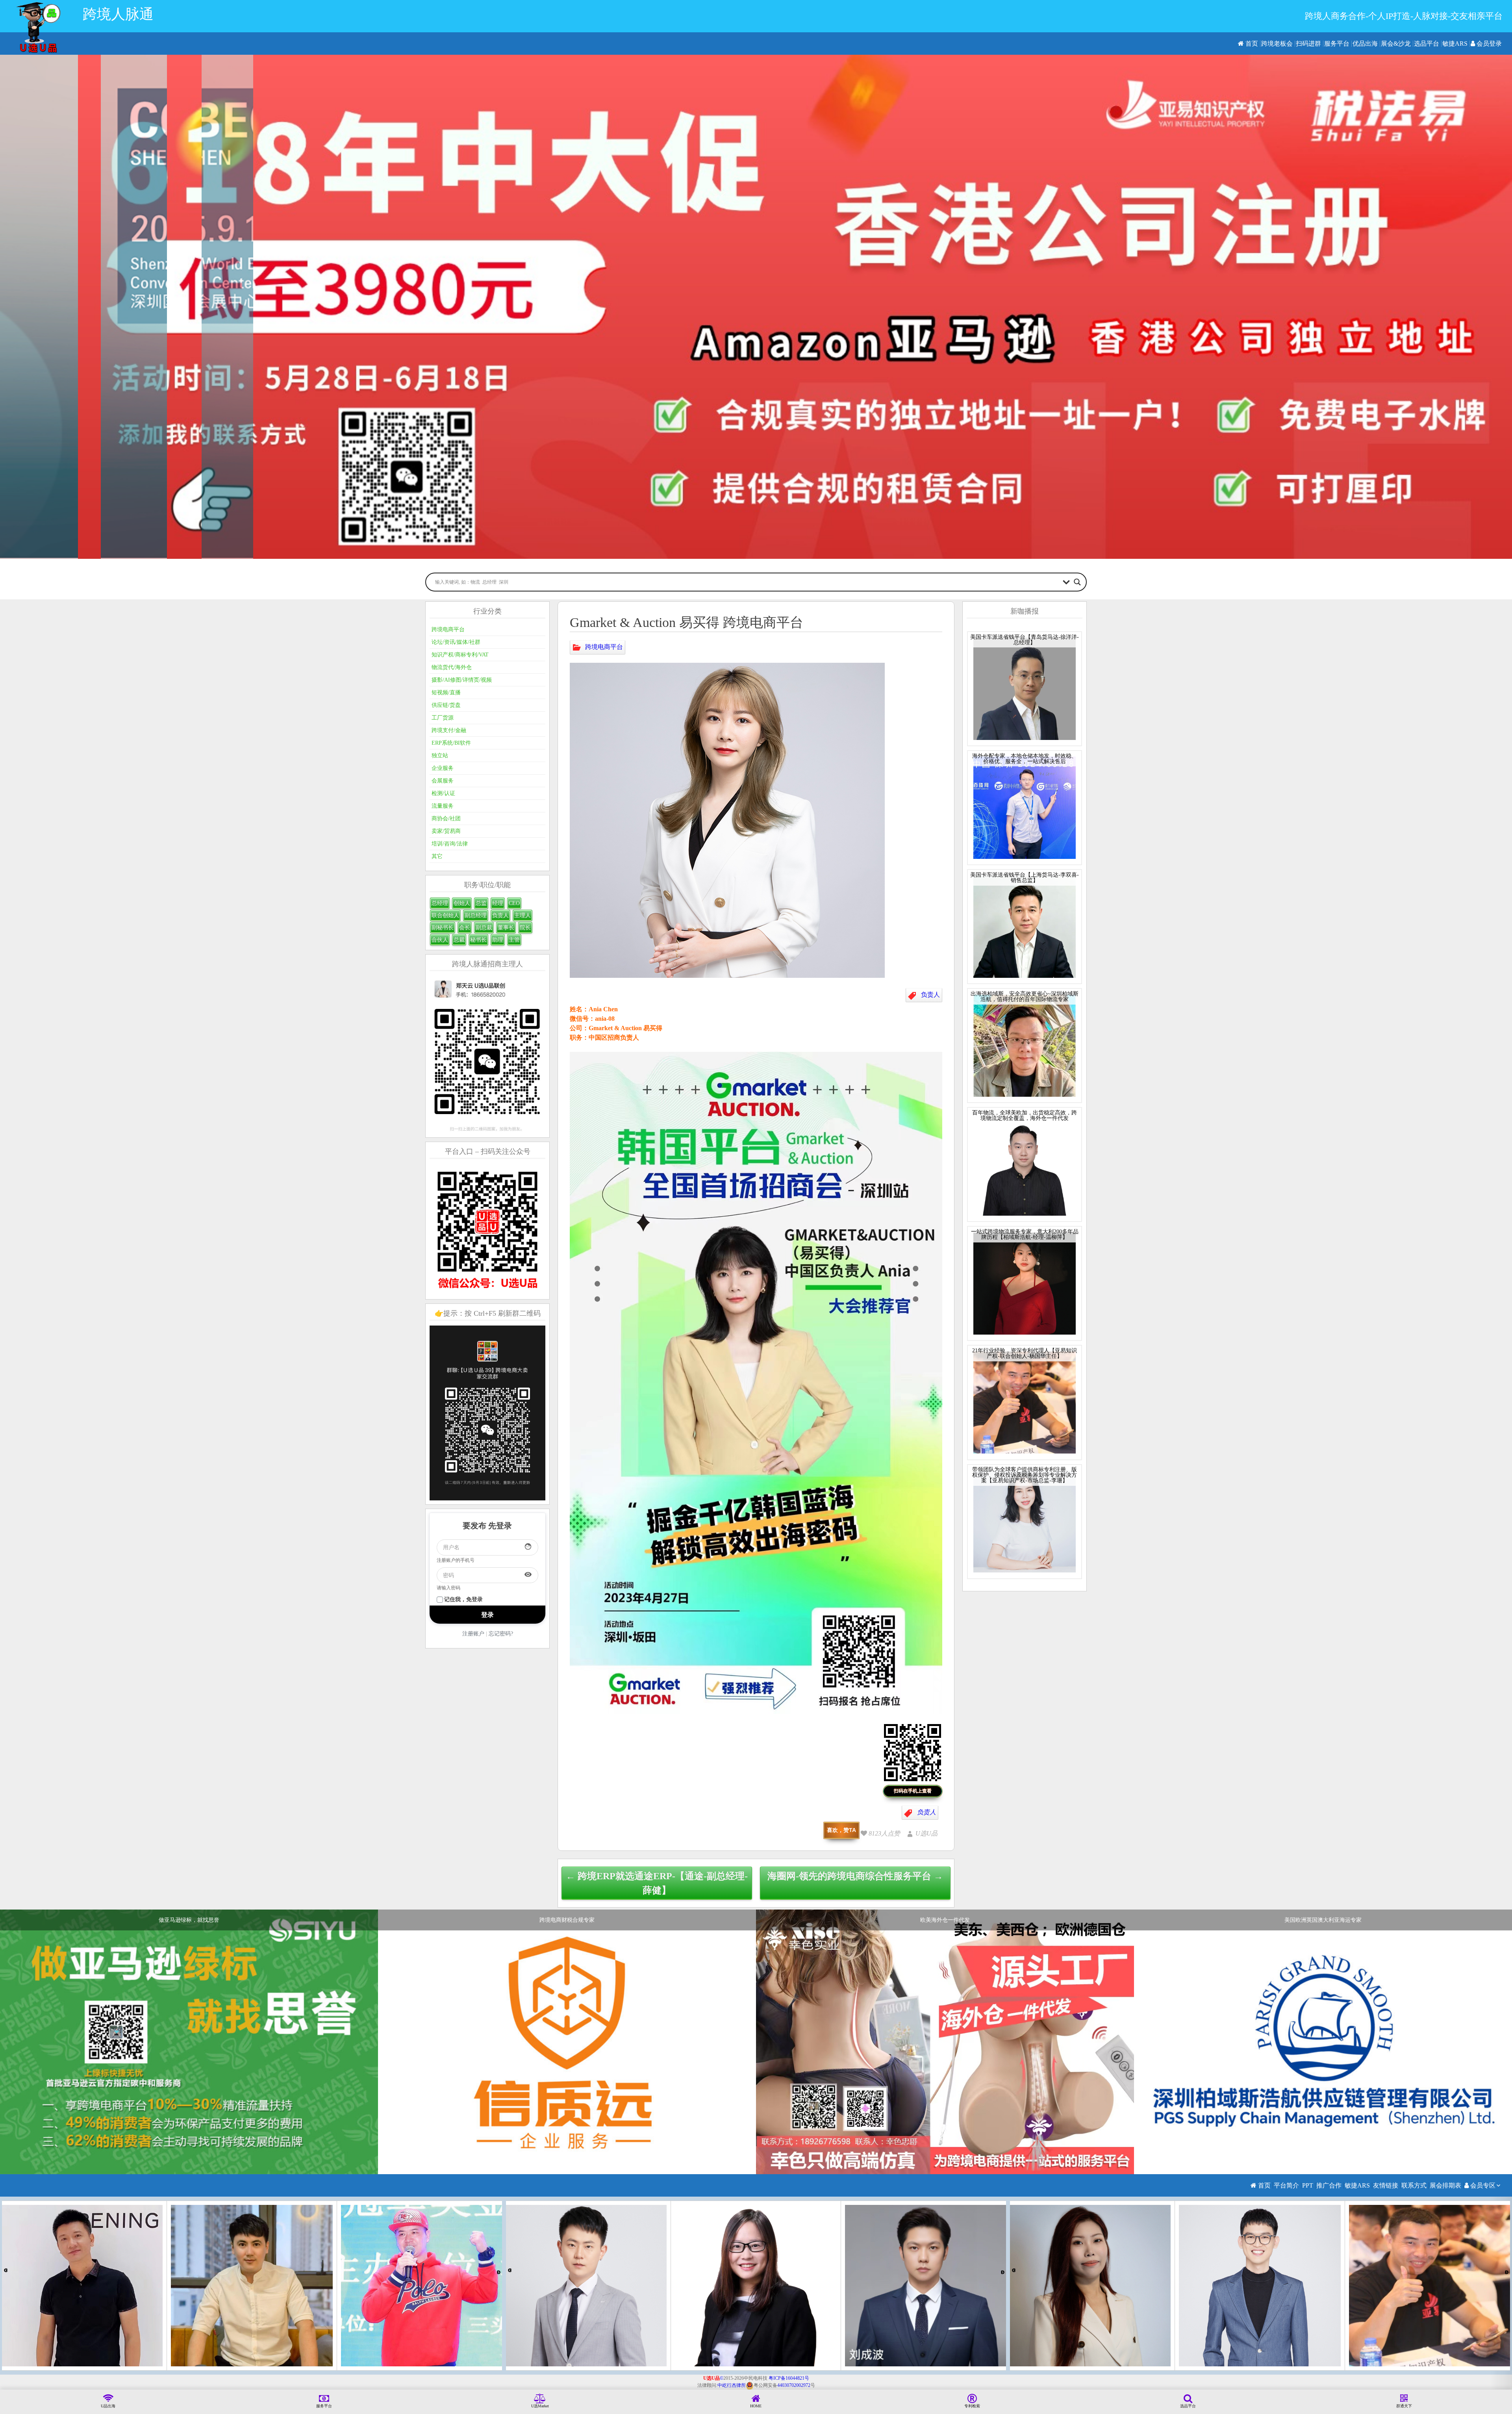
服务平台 (1337, 44)
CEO (514, 903)
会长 (465, 928)
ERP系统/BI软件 (451, 743)
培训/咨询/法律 (450, 844)
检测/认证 (443, 793)
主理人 (523, 915)
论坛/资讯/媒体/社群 (456, 642)
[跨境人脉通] (38, 27)
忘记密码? (501, 1634)
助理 (498, 940)
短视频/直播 (446, 692)
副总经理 (476, 915)
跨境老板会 (1277, 44)
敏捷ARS (1455, 44)
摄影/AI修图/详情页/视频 (462, 680)
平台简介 (1286, 2185)
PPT (1308, 2185)
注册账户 (473, 1634)
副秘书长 (443, 928)
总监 (481, 903)
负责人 (930, 994)
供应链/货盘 (446, 705)
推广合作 (1329, 2185)
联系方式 (1414, 2185)
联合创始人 (445, 915)
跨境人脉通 (118, 14)
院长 (525, 928)
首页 (1251, 44)
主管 (514, 940)
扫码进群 (1308, 44)
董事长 (506, 928)
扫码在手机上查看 (913, 1791)
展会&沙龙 (1396, 44)
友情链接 (1386, 2185)
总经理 (440, 903)
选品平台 (1427, 44)
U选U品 (926, 1833)
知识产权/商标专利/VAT (460, 655)
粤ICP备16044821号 (789, 2378)
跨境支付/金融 (449, 730)
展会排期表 (1445, 2185)
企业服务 (443, 768)
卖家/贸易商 (446, 831)
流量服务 (443, 806)
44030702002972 (794, 2385)
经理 (498, 903)
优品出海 (1365, 44)
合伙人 (440, 940)
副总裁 (484, 928)
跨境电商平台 (604, 646)
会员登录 (1488, 44)
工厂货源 (443, 718)
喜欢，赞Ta (841, 1830)
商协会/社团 (446, 819)
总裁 (459, 940)
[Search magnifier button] (1077, 582)
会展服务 (443, 781)
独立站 (440, 756)
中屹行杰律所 (732, 2385)
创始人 (462, 903)
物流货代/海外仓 (452, 667)
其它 (437, 856)
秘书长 (478, 940)
